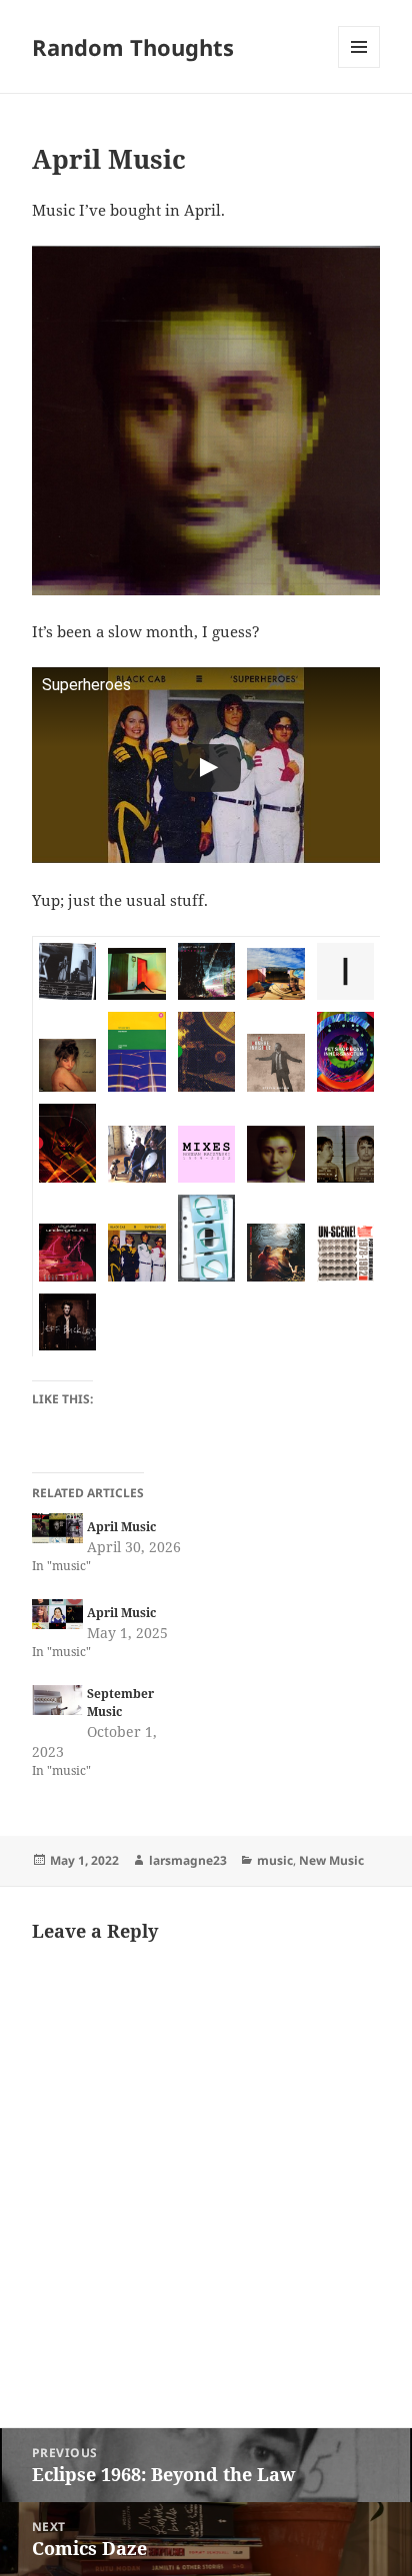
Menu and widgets (359, 67)
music (275, 1860)
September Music (120, 1703)
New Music (331, 1860)
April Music (121, 1527)
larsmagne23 (188, 1860)
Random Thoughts (133, 47)
